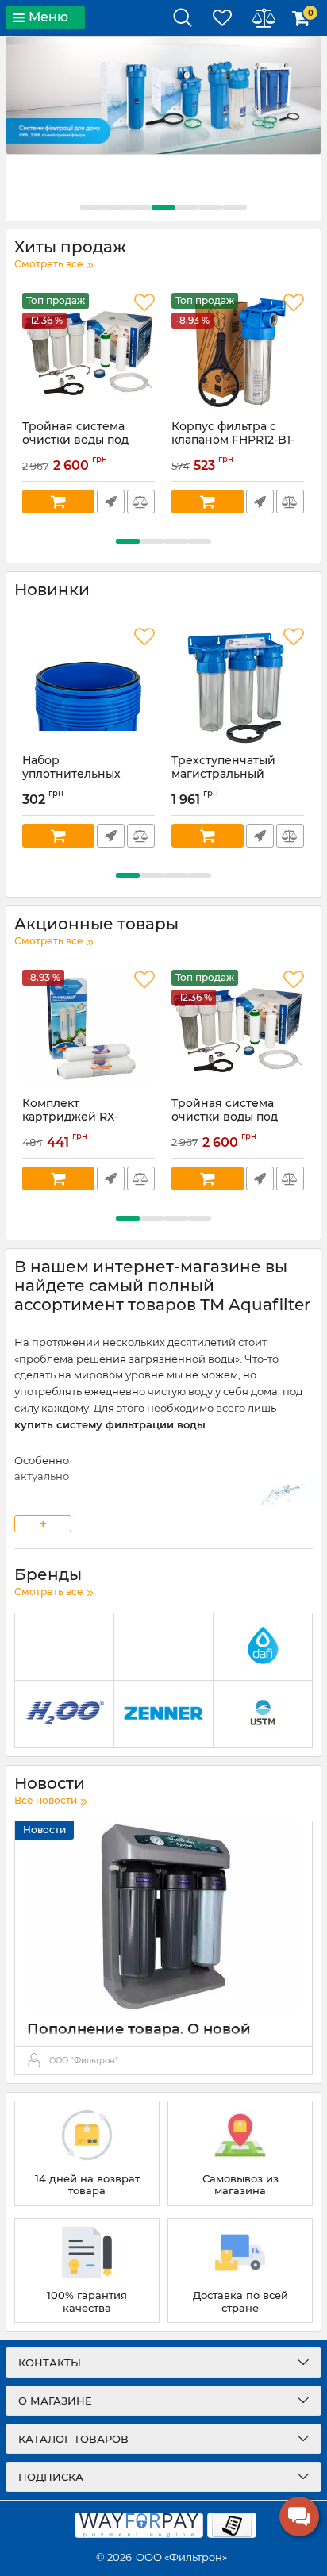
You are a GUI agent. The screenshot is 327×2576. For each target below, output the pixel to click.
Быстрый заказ (111, 502)
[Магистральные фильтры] (163, 95)
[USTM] (263, 1715)
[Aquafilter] (64, 1647)
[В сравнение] (141, 502)
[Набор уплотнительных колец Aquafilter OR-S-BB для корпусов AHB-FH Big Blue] (88, 686)
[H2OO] (64, 1715)
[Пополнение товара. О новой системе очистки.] (163, 1917)
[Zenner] (163, 1715)
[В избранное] (144, 303)
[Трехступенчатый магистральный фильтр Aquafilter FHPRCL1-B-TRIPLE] (238, 686)
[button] (92, 207)
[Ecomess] (163, 1647)
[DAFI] (263, 1647)
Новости (44, 1830)
